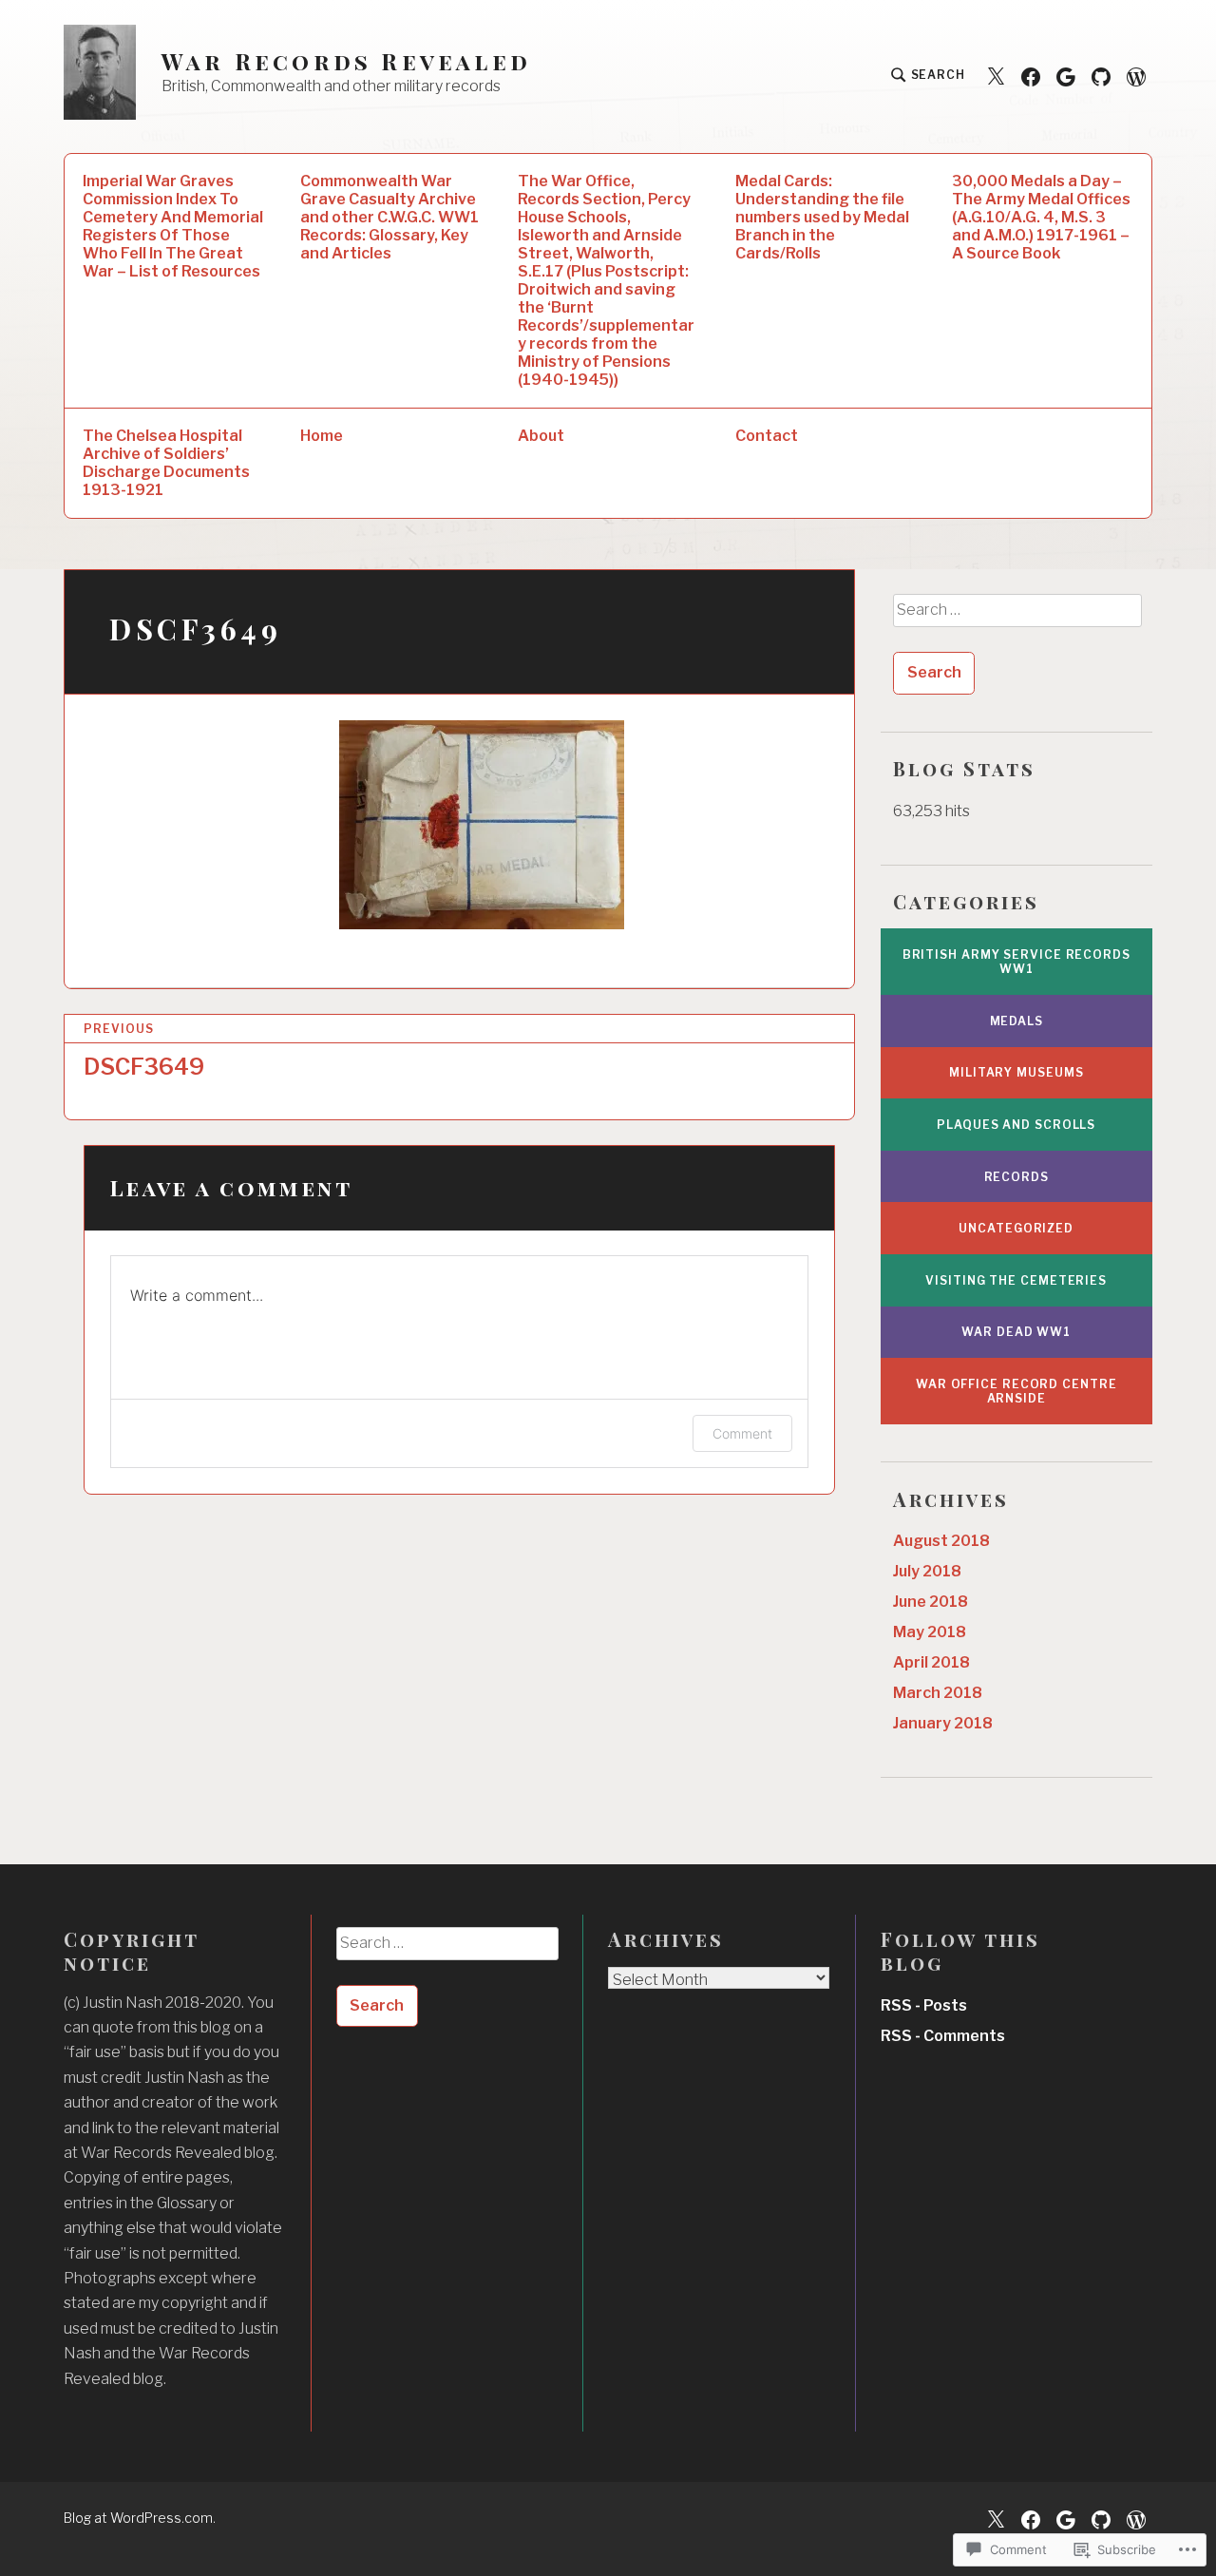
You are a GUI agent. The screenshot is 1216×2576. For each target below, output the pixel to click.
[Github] (1101, 76)
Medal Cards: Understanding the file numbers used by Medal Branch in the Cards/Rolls (822, 217)
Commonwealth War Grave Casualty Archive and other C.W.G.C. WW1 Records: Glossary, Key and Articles (389, 217)
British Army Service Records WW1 (1016, 962)
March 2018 (938, 1693)
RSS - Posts (924, 2005)
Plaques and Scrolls (1016, 1125)
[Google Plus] (1066, 76)
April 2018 (931, 1662)
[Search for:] (1016, 617)
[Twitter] (996, 76)
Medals (1016, 1021)
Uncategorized (1016, 1228)
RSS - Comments (943, 2036)
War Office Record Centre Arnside (1016, 1391)
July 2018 (927, 1571)
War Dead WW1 (1016, 1332)
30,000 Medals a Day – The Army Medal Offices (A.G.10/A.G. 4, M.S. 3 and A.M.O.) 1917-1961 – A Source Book (1041, 217)
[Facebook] (1031, 76)
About (541, 436)
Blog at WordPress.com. (140, 2518)
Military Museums (1016, 1072)
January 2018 (943, 1723)
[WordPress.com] (1136, 76)
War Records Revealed (346, 61)
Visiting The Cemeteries (1016, 1280)
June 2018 (931, 1602)
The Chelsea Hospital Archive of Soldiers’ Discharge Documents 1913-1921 (166, 463)
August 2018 (941, 1541)
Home (322, 436)
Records (1016, 1177)
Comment (742, 1433)
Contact (767, 436)
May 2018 (930, 1632)
